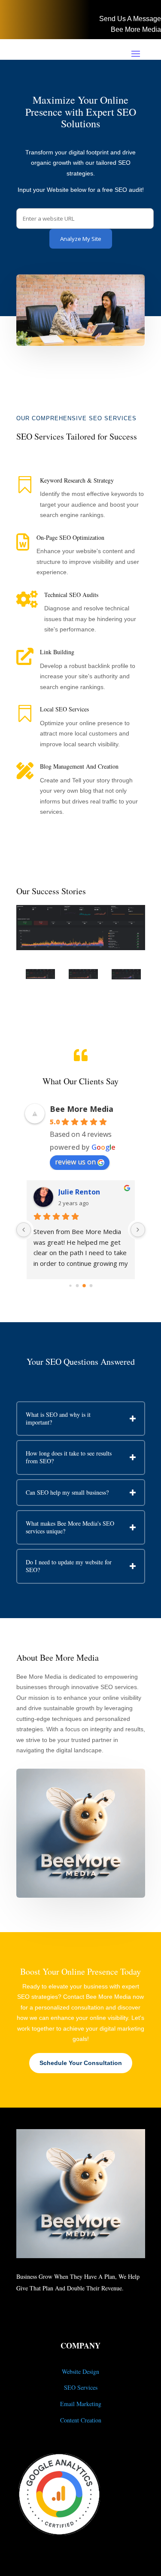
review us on (75, 1162)
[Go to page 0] (70, 1286)
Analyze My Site (81, 239)
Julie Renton (79, 1192)
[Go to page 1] (77, 1285)
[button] (74, 944)
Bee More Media (136, 29)
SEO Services (81, 2387)
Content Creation (81, 2420)
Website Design (80, 2371)
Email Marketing (81, 2404)
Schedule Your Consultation (81, 2063)
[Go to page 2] (84, 1285)
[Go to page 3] (91, 1286)
